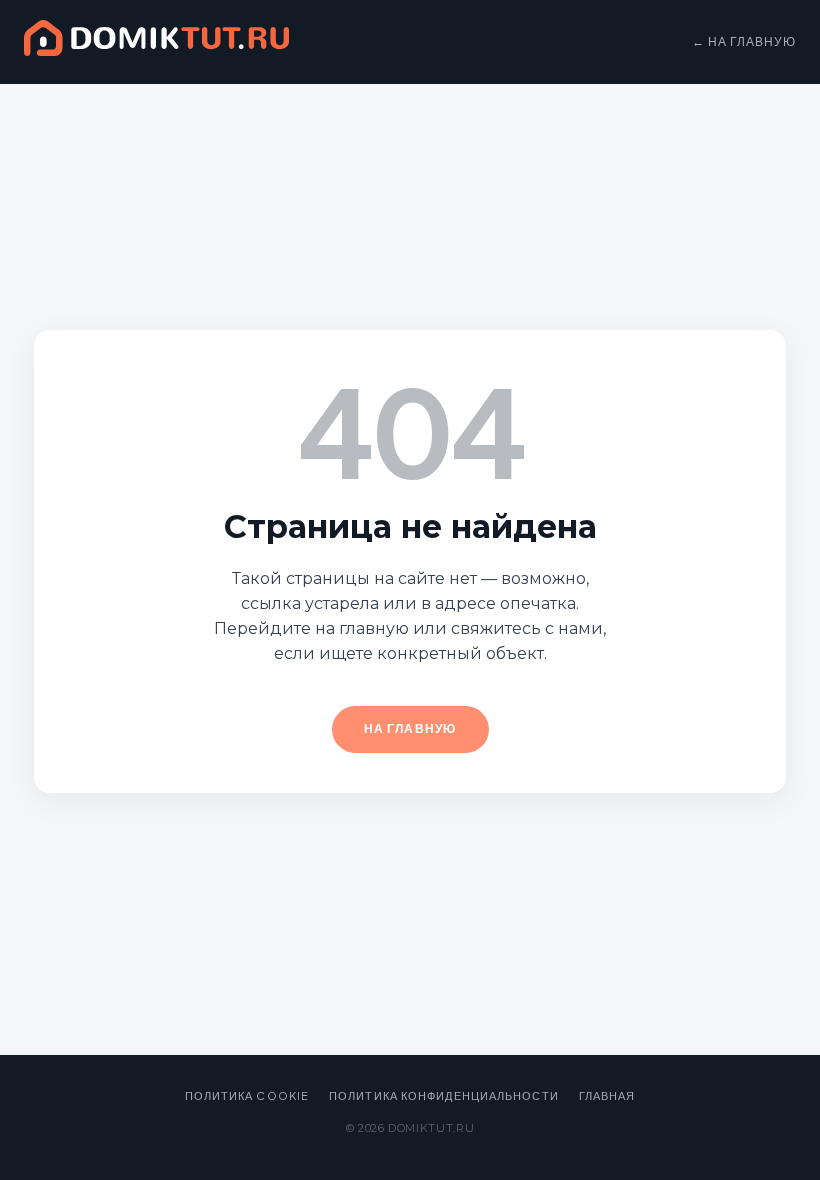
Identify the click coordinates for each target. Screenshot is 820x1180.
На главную (410, 728)
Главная (607, 1095)
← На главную (744, 41)
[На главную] (156, 42)
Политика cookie (247, 1095)
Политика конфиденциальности (444, 1095)
